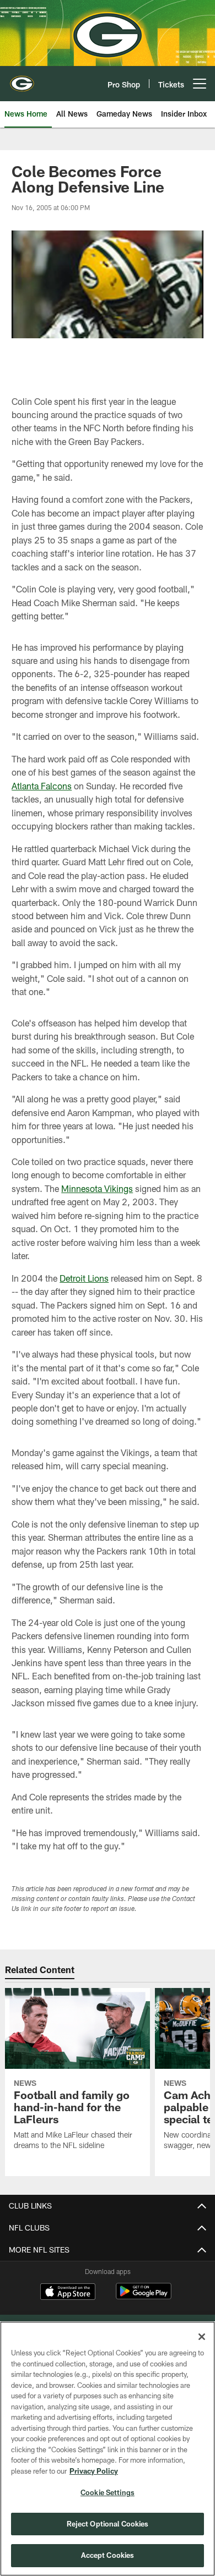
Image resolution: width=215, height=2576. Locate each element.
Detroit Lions (84, 1278)
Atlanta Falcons (42, 786)
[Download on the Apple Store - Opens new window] (68, 2293)
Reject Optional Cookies (108, 2524)
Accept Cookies (108, 2555)
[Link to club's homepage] (22, 79)
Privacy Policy (94, 2471)
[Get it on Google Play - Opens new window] (144, 2297)
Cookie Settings (108, 2492)
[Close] (202, 2337)
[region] (108, 2449)
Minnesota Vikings (97, 1188)
